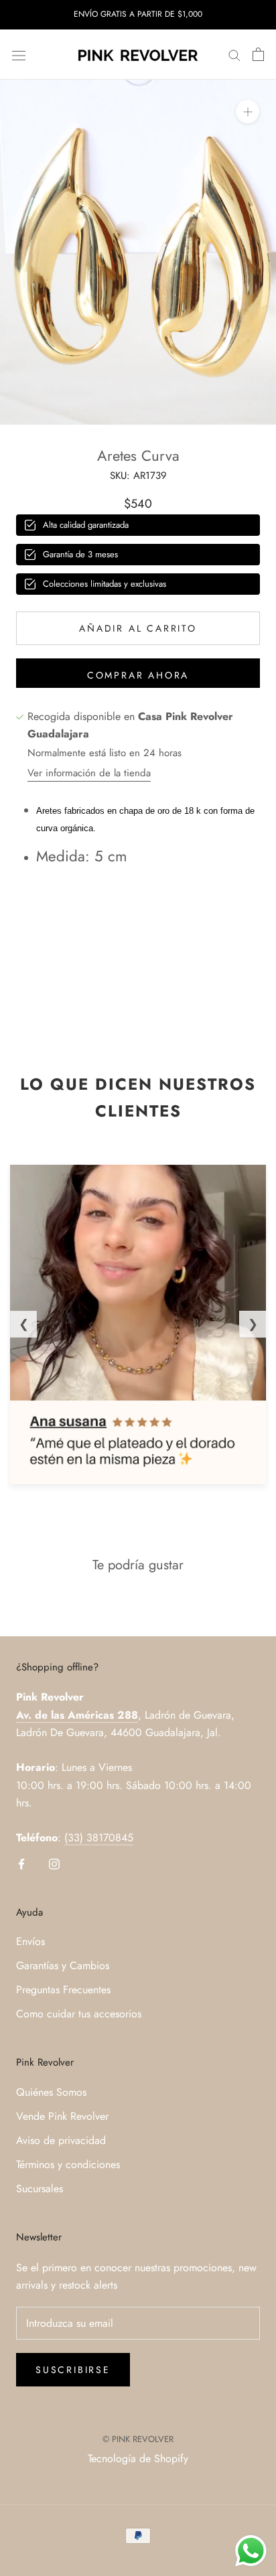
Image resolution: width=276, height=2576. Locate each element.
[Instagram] (54, 1863)
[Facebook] (21, 1863)
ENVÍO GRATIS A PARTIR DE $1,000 (138, 14)
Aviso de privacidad (61, 2140)
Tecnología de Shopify (138, 2458)
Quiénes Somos (51, 2092)
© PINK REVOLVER (138, 2439)
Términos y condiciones (68, 2164)
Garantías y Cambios (63, 1965)
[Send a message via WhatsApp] (251, 2551)
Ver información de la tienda (89, 773)
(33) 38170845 (99, 1838)
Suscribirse (73, 2370)
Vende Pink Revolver (62, 2116)
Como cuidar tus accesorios (79, 2014)
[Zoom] (248, 112)
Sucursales (40, 2189)
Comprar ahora (138, 675)
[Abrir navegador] (19, 54)
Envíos (30, 1941)
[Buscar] (234, 55)
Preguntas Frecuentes (63, 1990)
